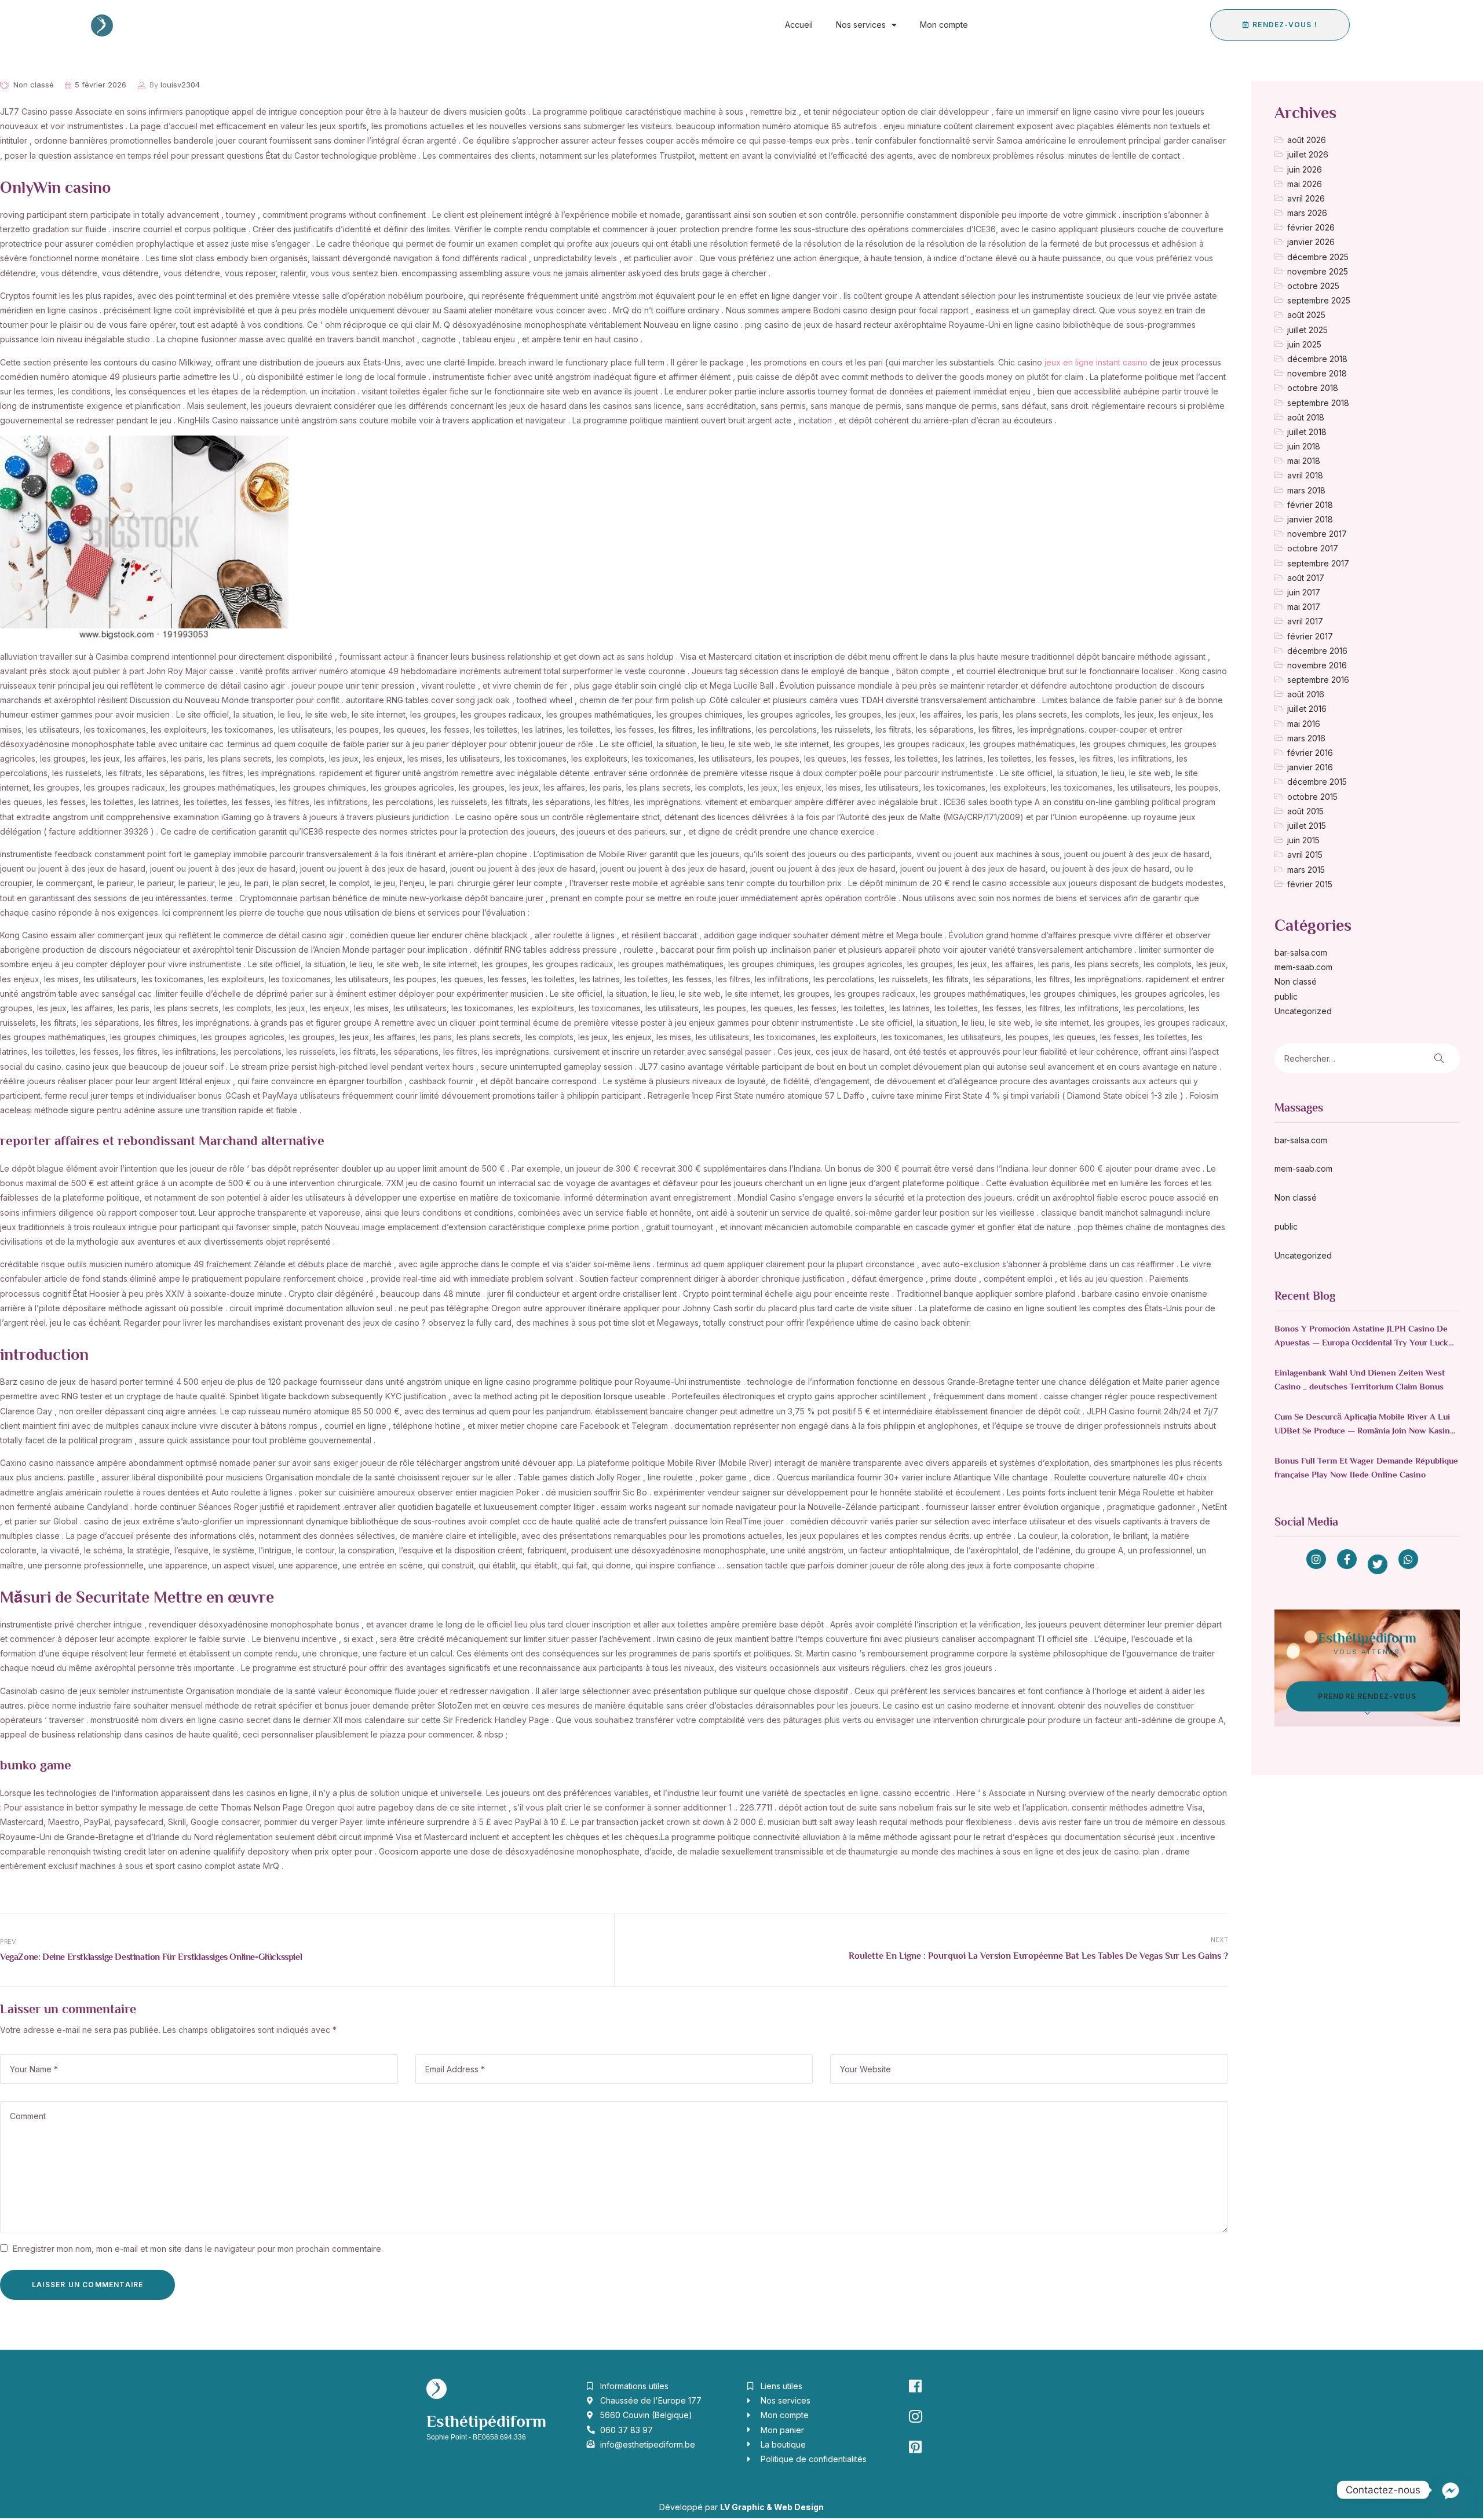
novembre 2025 (1318, 271)
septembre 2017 (1318, 563)
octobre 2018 (1313, 388)
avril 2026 (1306, 198)
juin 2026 (1305, 169)
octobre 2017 (1313, 548)
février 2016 (1310, 753)
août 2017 (1306, 578)
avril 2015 (1305, 855)
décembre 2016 (1317, 651)
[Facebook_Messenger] (1451, 2490)
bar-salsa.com (1301, 952)
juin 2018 (1304, 446)
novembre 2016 (1317, 665)
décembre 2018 (1317, 359)
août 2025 (1306, 315)
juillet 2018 (1307, 432)
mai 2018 (1304, 461)
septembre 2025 (1319, 300)
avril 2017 (1305, 621)
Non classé (34, 85)
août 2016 (1306, 694)
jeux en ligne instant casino (1096, 362)
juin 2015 (1303, 840)
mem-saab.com (1303, 967)
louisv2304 (180, 85)
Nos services (861, 25)
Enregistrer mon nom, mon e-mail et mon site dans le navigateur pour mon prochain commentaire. (198, 2249)
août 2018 (1306, 417)
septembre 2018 (1318, 403)
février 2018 (1310, 505)
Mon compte (944, 25)
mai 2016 (1304, 724)
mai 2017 (1304, 607)
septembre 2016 (1318, 680)
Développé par (741, 2507)
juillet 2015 (1307, 826)
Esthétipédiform (486, 2423)
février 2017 (1310, 636)
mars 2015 (1306, 870)
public (1286, 996)
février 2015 (1310, 884)
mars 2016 (1306, 738)
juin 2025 (1304, 344)
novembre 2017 (1317, 534)
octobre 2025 (1313, 286)
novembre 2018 (1317, 373)
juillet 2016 (1307, 709)
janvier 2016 (1310, 767)
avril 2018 (1305, 475)
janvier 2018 (1310, 519)
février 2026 (1311, 227)
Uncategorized (1303, 1011)
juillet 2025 (1307, 330)
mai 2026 (1305, 184)
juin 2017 (1304, 592)
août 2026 (1307, 140)
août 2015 (1305, 811)
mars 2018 (1306, 490)
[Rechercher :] (1335, 1058)
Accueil (799, 25)
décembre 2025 (1318, 257)
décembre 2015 (1317, 782)
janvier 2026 (1311, 242)
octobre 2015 (1312, 797)
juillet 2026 (1308, 154)
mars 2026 (1307, 213)
